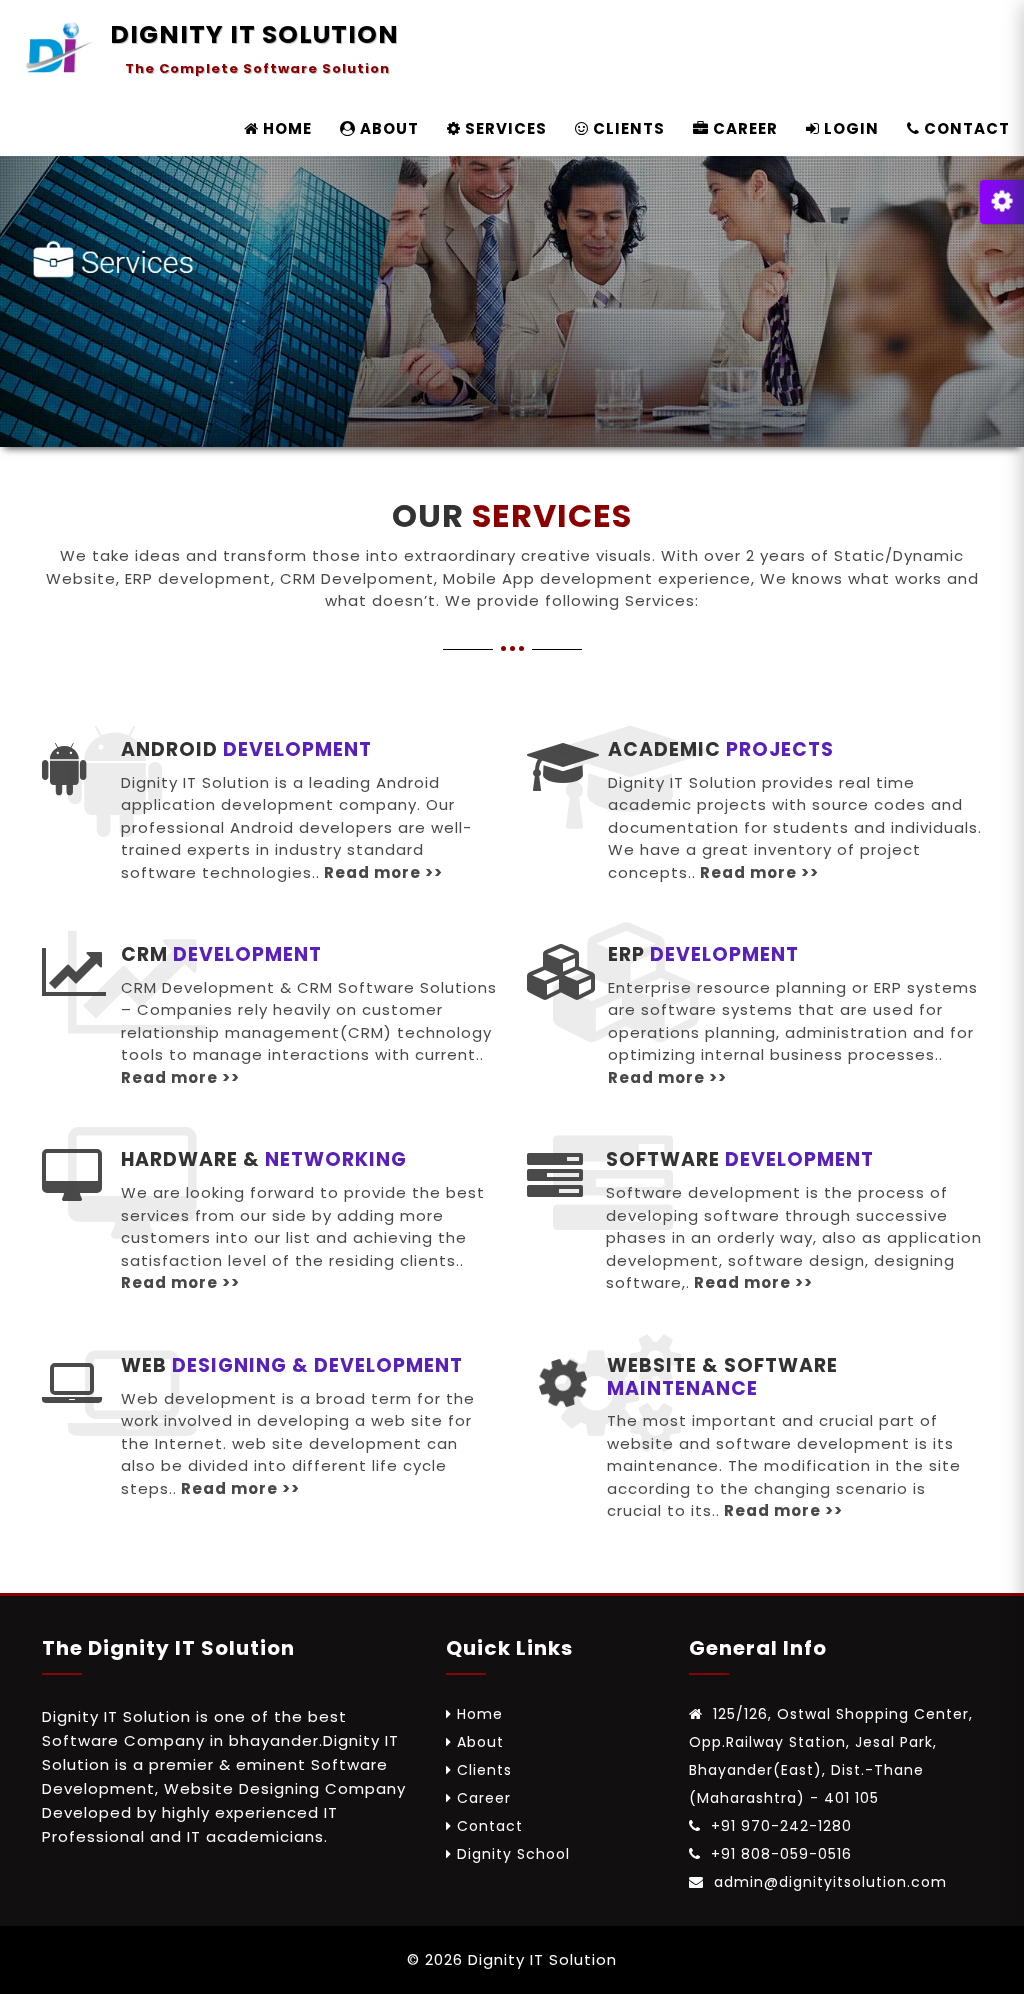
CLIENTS (627, 128)
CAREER (743, 128)
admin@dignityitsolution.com (828, 1882)
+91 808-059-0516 (779, 1854)
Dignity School (513, 1854)
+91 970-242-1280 (779, 1826)
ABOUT (387, 128)
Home (480, 1714)
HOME (285, 128)
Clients (484, 1770)
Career (484, 1798)
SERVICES (504, 128)
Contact (490, 1826)
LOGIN (849, 128)
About (480, 1742)
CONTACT (965, 128)
